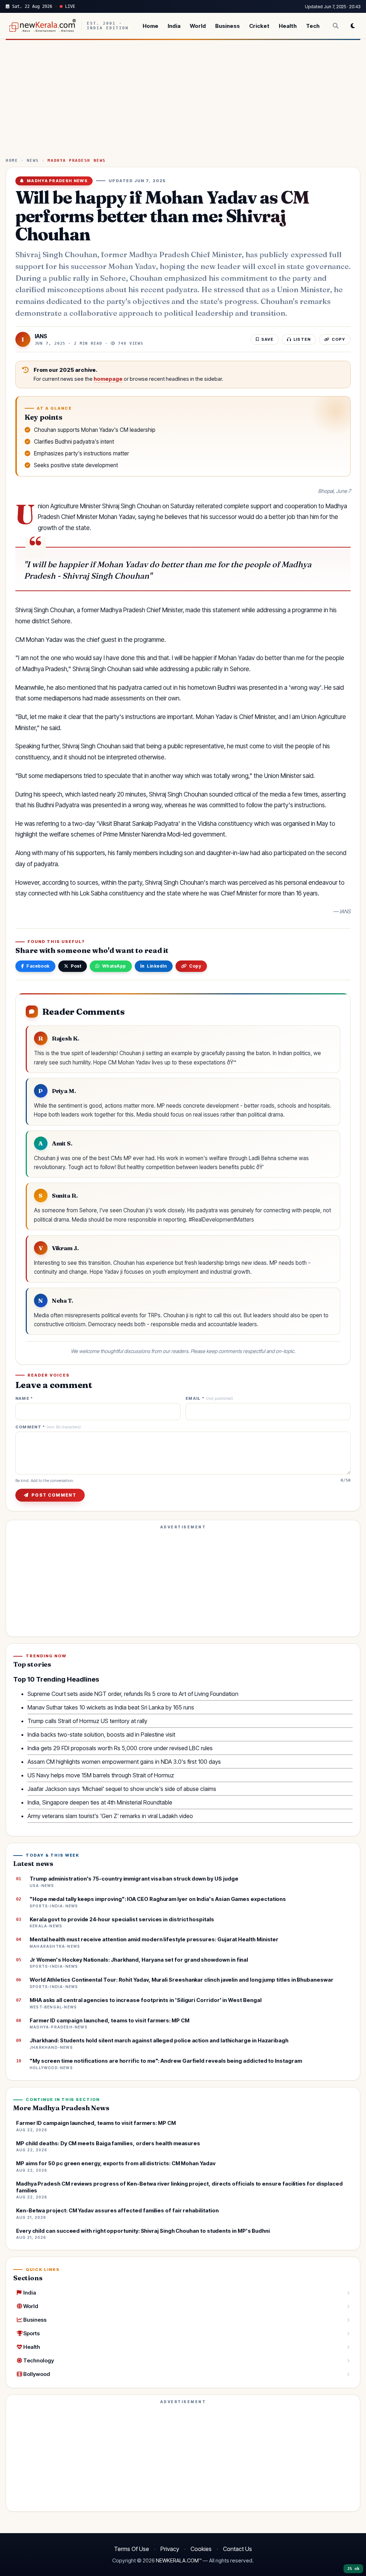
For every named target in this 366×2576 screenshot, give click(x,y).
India (174, 26)
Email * (209, 1399)
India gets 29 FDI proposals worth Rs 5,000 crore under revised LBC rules (120, 1748)
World (198, 26)
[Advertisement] (183, 102)
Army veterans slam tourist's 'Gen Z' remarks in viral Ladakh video (110, 1816)
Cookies (201, 2549)
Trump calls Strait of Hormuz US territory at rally (87, 1721)
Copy (195, 966)
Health (288, 26)
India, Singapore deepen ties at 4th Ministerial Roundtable (100, 1802)
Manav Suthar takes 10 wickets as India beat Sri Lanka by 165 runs (111, 1707)
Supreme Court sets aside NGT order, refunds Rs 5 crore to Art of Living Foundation (133, 1694)
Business (227, 26)
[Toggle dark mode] (353, 26)
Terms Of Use (132, 2549)
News (33, 161)
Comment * (48, 1427)
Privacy (170, 2549)
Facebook (38, 966)
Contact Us (238, 2549)
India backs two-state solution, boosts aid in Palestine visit (101, 1734)
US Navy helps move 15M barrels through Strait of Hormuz (101, 1775)
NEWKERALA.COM (177, 2561)
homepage (108, 379)
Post (76, 966)
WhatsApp (114, 966)
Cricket (259, 26)
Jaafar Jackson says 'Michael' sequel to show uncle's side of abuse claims (122, 1789)
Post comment (54, 1495)
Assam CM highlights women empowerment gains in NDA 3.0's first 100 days (124, 1762)
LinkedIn (157, 966)
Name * (24, 1399)
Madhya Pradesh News (76, 161)
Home (150, 26)
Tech (313, 26)
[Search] (336, 26)
